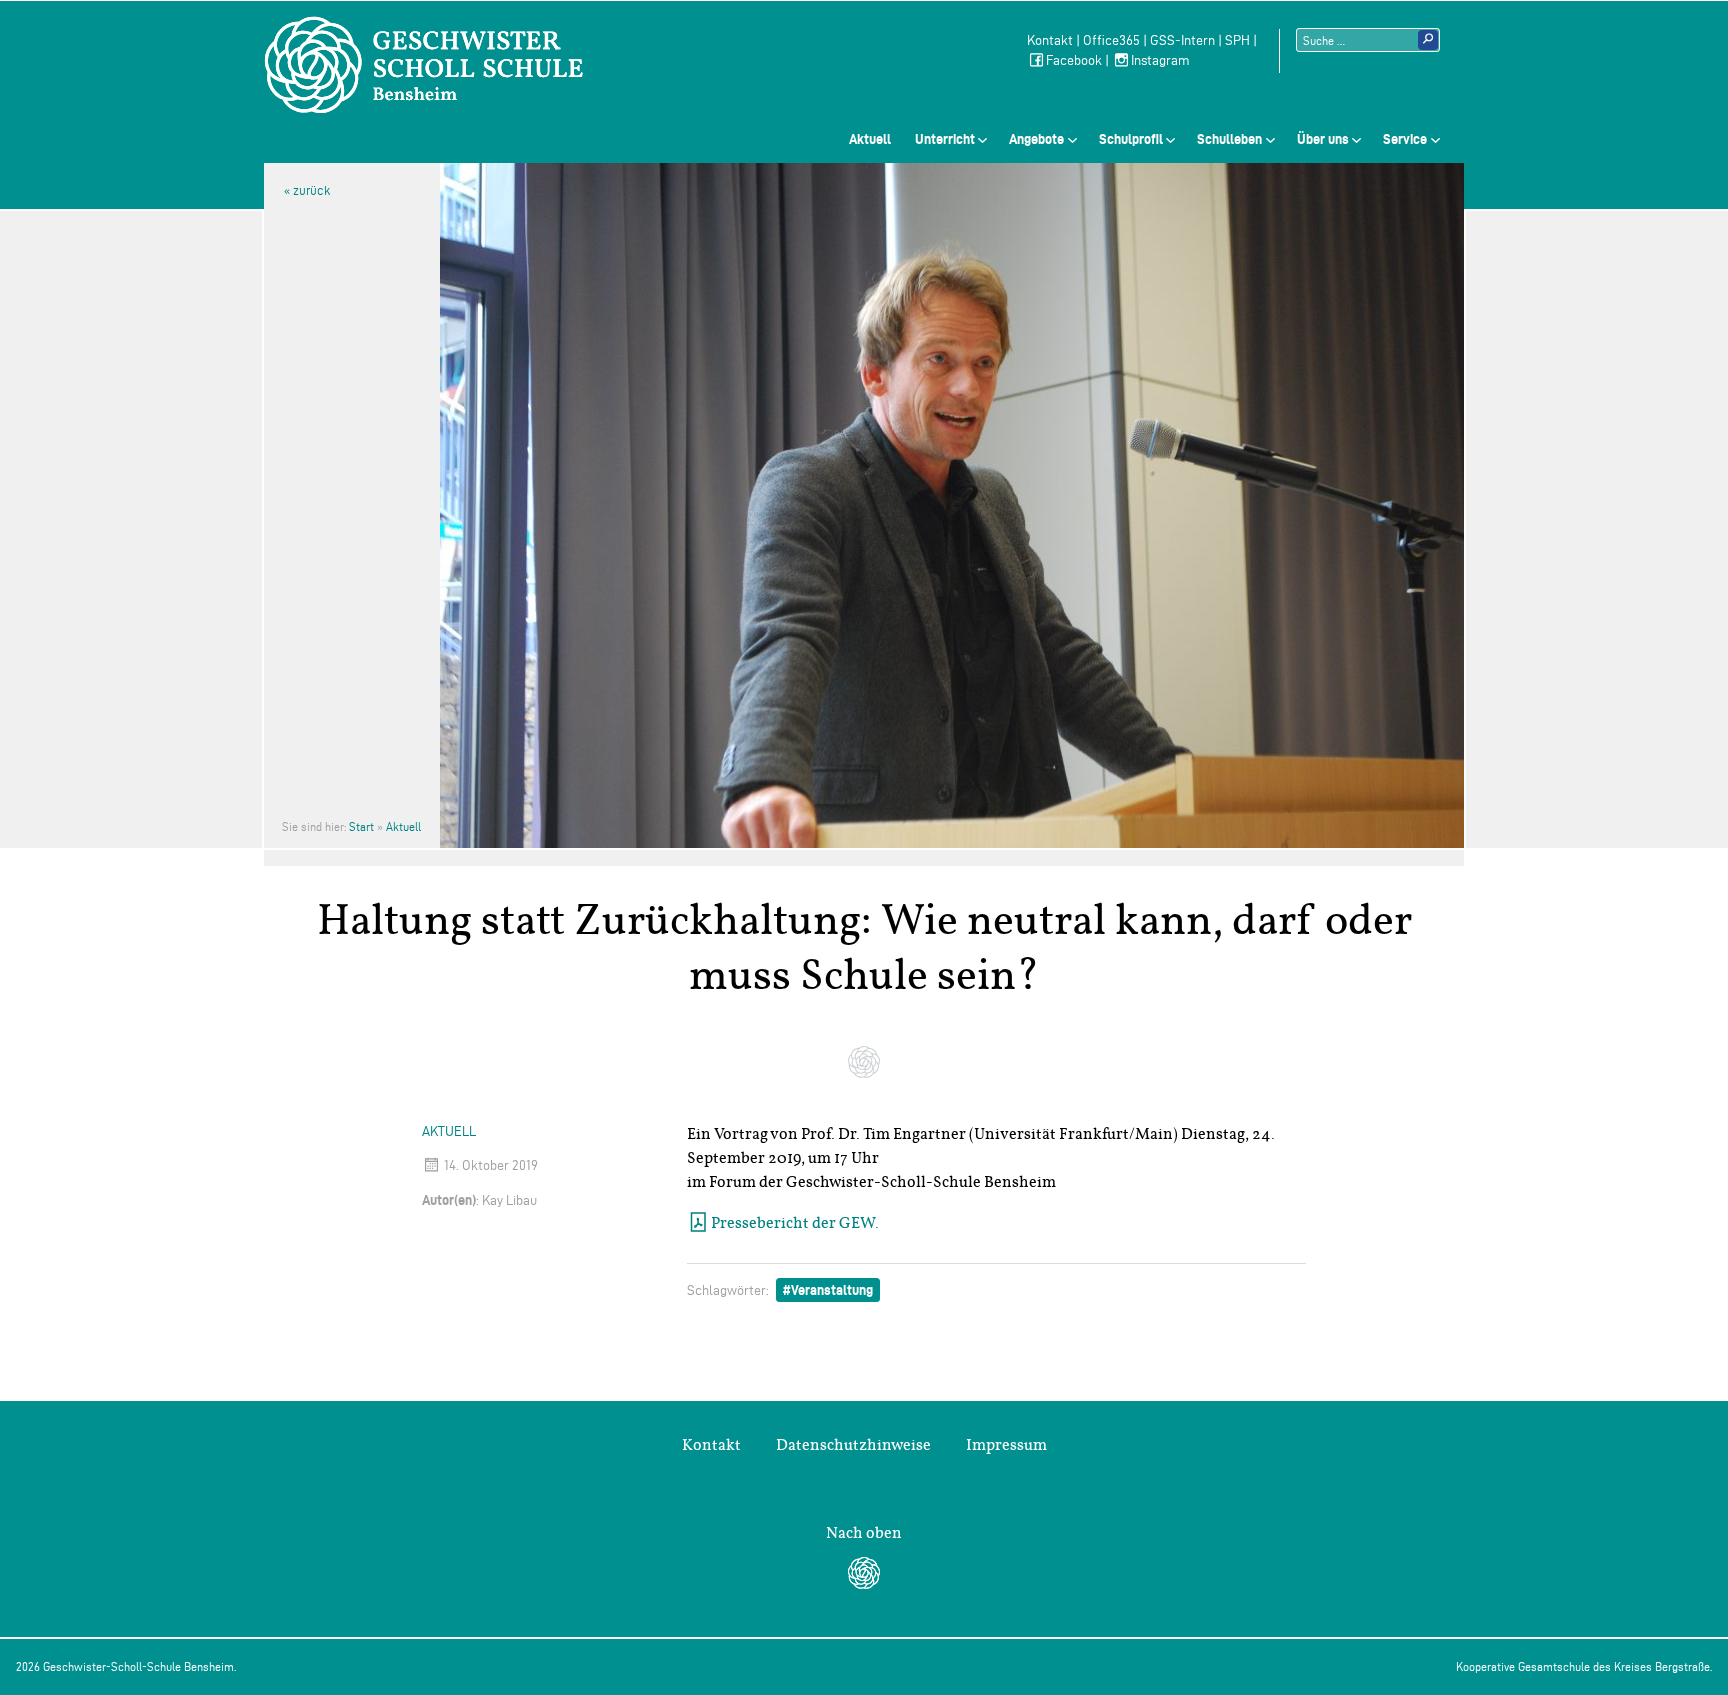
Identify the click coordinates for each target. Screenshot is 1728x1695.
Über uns (1323, 139)
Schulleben (1229, 139)
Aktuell (870, 139)
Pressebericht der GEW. (795, 1223)
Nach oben (864, 1533)
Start (361, 826)
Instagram (1160, 60)
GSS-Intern (1182, 40)
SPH (1237, 40)
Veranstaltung (832, 1290)
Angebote (1036, 139)
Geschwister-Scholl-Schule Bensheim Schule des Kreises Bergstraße (424, 65)
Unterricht (945, 139)
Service (1405, 139)
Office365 (1111, 40)
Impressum (1006, 1445)
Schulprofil (1131, 139)
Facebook (1074, 60)
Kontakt (1050, 40)
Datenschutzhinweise (853, 1445)
